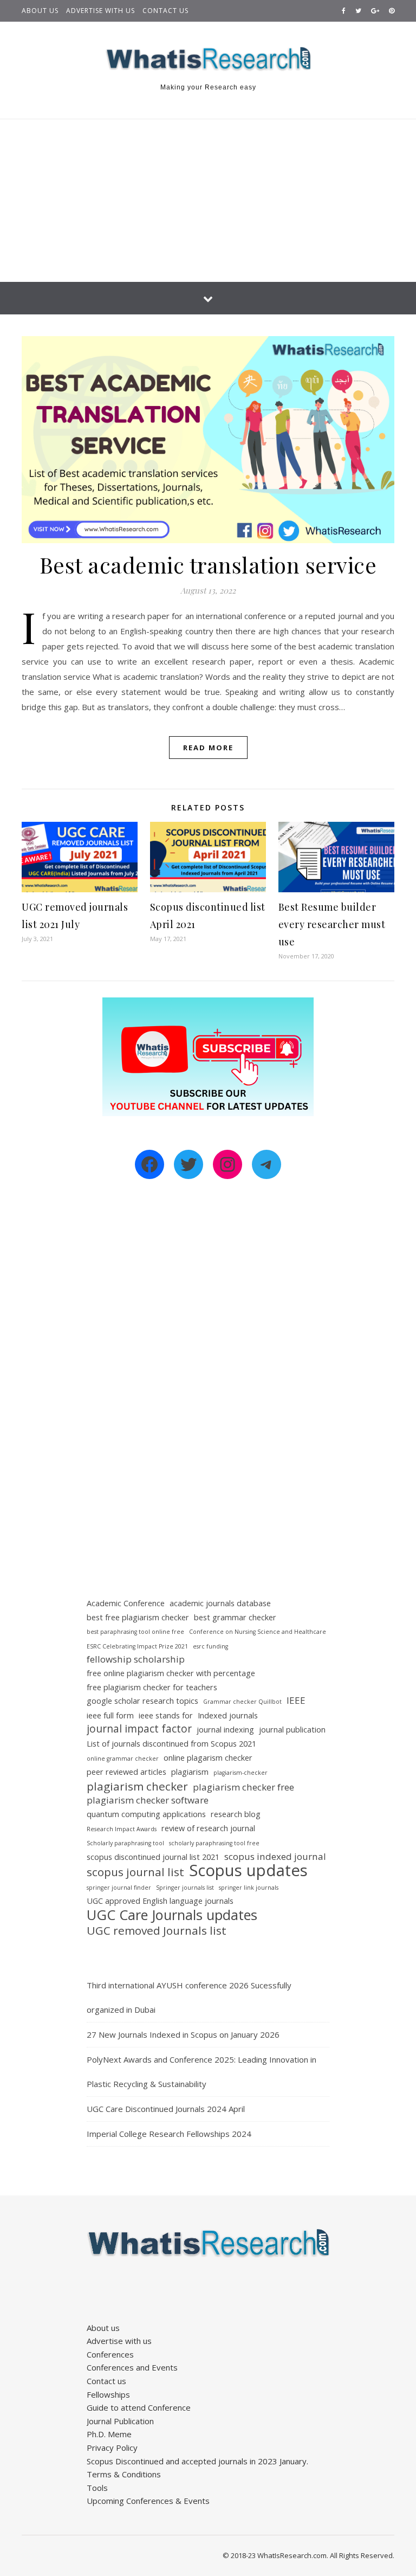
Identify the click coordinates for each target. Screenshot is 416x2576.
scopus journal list (135, 1872)
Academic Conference (126, 1603)
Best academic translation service (208, 565)
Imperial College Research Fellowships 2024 (169, 2134)
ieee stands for (166, 1715)
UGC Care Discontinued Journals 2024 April (166, 2109)
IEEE (296, 1700)
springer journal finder (119, 1888)
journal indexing (225, 1730)
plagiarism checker (137, 1786)
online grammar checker (123, 1759)
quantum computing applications (146, 1814)
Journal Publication (120, 2421)
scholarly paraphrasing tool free (214, 1843)
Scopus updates (248, 1870)
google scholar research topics (142, 1701)
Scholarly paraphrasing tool (125, 1843)
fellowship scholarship (136, 1659)
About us (40, 11)
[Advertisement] (208, 201)
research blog (236, 1814)
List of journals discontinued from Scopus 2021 (171, 1744)
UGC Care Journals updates (172, 1915)
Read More (208, 748)
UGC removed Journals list (157, 1931)
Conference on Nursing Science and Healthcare (258, 1632)
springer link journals (249, 1888)
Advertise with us (100, 11)
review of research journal (208, 1828)
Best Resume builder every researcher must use (332, 924)
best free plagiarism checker (138, 1617)
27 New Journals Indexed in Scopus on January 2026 (183, 2034)
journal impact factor (139, 1729)
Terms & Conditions (124, 2474)
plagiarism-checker (240, 1773)
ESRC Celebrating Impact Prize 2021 (137, 1646)
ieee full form (110, 1715)
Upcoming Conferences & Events (148, 2501)
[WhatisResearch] (208, 59)
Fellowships (108, 2394)
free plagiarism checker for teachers (152, 1687)
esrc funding (210, 1646)
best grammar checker (235, 1617)
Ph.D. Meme (109, 2434)
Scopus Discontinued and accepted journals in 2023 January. (197, 2461)
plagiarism (190, 1772)
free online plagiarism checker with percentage (171, 1673)
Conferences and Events (132, 2367)
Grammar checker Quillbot (242, 1702)
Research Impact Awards (122, 1829)
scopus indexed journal (275, 1856)
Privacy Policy (112, 2448)
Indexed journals (228, 1715)
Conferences (110, 2354)
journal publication (292, 1730)
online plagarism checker (208, 1758)
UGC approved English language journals (160, 1901)
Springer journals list (185, 1888)
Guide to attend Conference (139, 2407)
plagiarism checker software (148, 1800)
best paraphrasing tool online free (135, 1632)
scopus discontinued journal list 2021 (153, 1857)
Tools (97, 2488)
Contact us (165, 11)
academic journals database (220, 1603)
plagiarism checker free (243, 1787)
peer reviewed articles (126, 1772)
